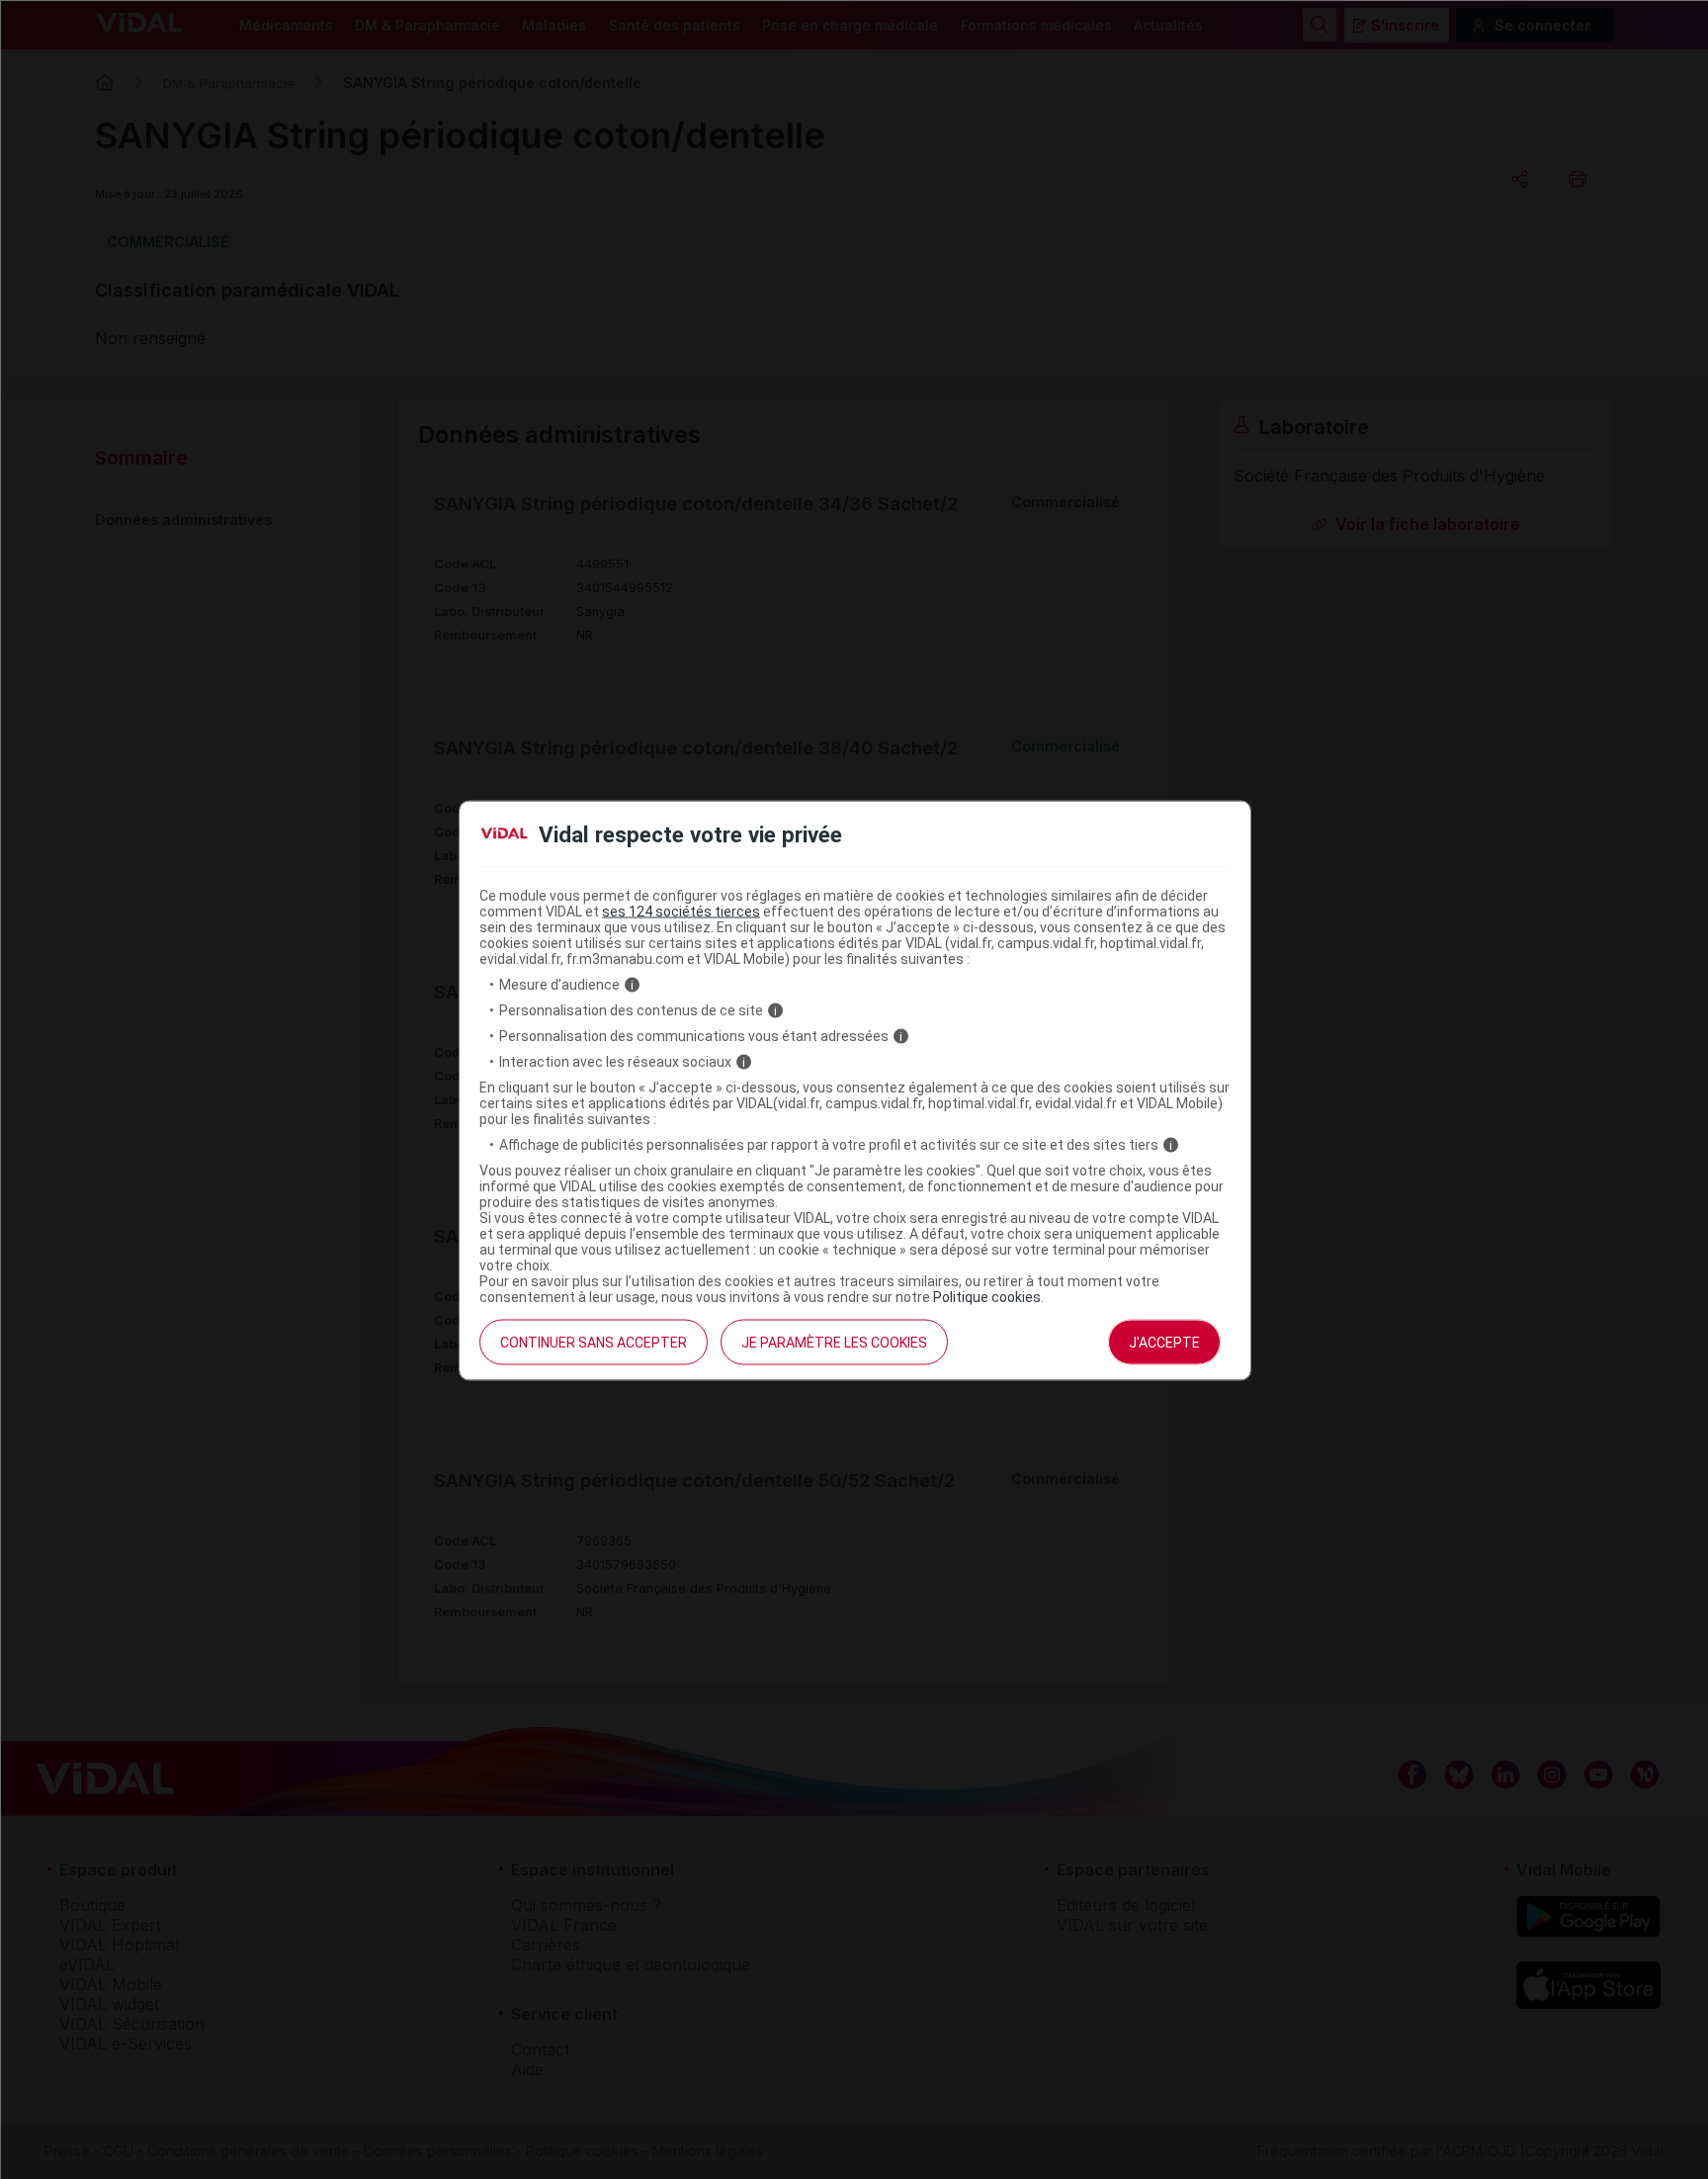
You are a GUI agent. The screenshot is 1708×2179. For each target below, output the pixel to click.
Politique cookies (987, 1297)
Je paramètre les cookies (834, 1343)
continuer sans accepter (594, 1343)
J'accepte (1164, 1343)
